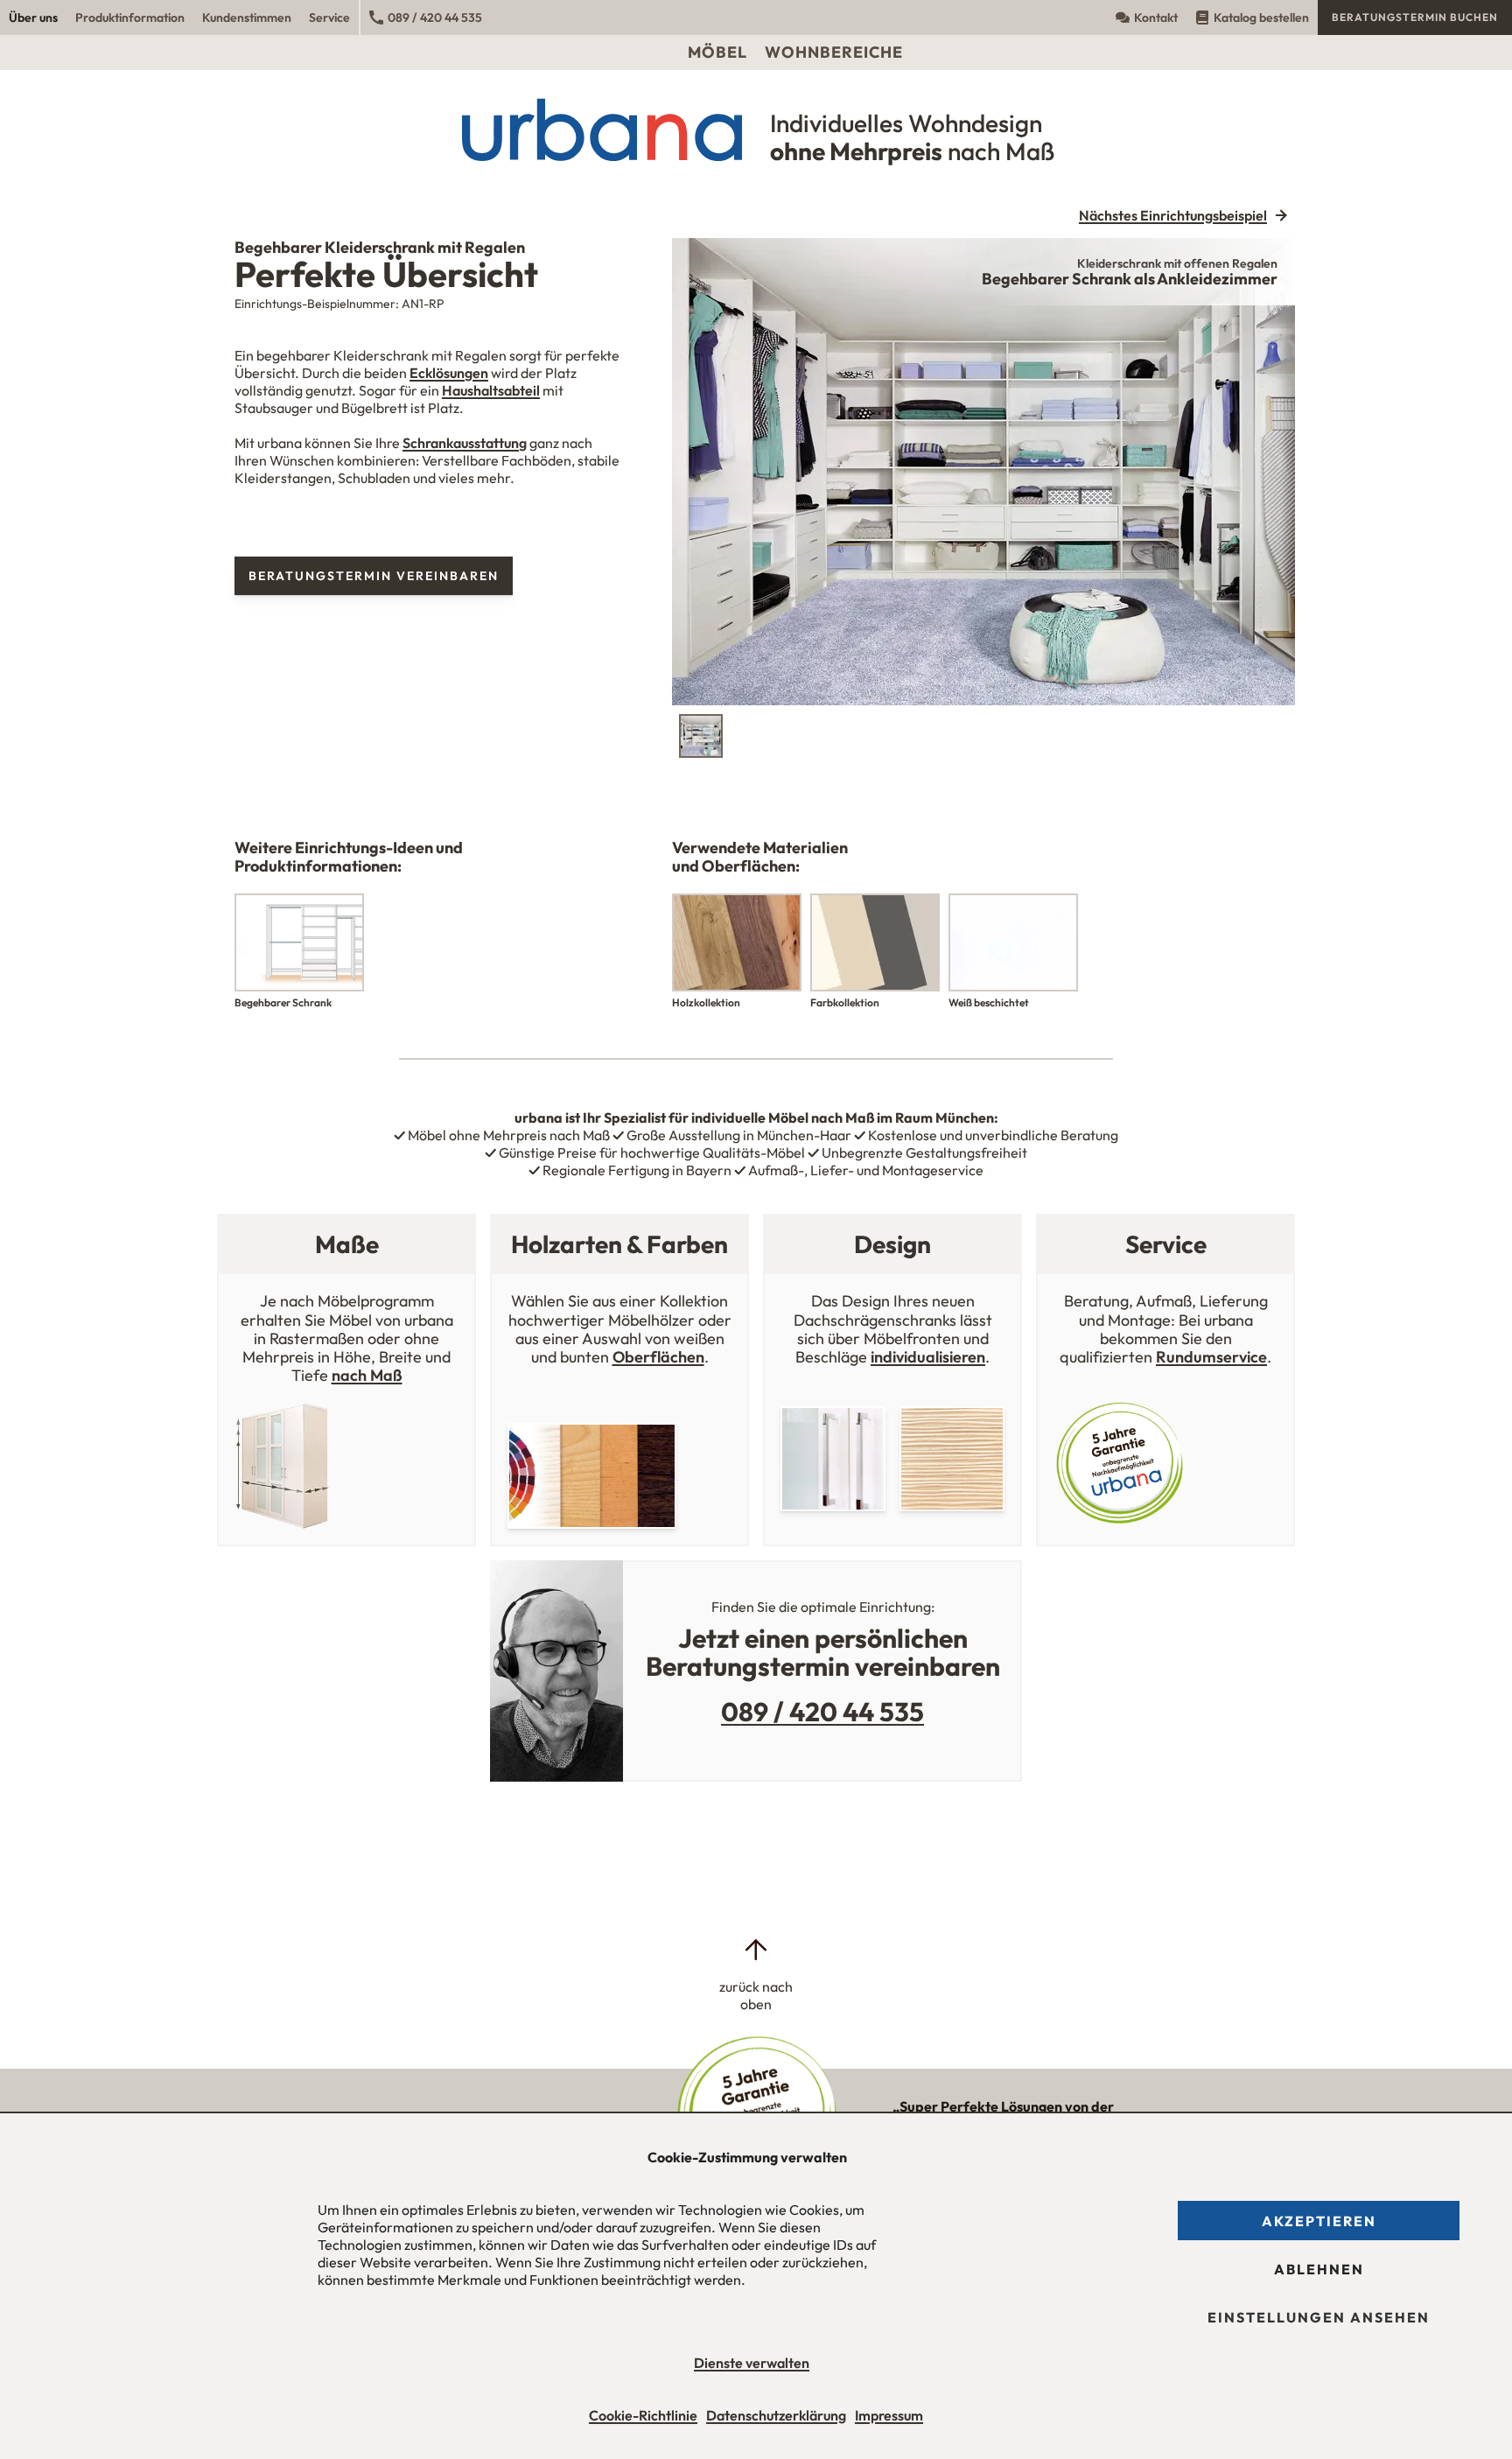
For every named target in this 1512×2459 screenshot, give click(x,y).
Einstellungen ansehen (1319, 2317)
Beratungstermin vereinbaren (374, 576)
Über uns (33, 18)
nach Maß (367, 1375)
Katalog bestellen (1261, 18)
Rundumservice (1211, 1357)
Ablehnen (1319, 2269)
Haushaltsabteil (491, 390)
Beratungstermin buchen (1415, 17)
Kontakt (1156, 18)
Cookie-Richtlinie (643, 2415)
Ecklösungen (449, 373)
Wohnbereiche (834, 52)
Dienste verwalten (752, 2363)
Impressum (889, 2415)
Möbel (717, 52)
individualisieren (928, 1357)
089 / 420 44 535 (435, 18)
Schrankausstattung (465, 443)
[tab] (701, 736)
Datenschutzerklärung (776, 2415)
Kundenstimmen (247, 18)
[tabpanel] (983, 472)
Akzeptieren (1319, 2221)
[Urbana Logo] (756, 18)
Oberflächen (658, 1357)
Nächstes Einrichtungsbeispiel (1173, 215)
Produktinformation (130, 18)
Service (329, 18)
